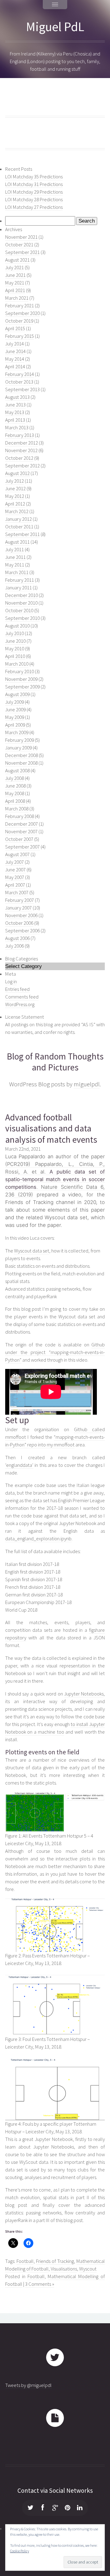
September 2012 (22, 466)
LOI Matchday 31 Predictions (34, 184)
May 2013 (15, 412)
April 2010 (15, 656)
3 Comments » (40, 2284)
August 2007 (17, 854)
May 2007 (15, 877)
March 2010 (17, 664)
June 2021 (15, 275)
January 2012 (18, 519)
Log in (11, 982)
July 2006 (15, 946)
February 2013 (20, 435)
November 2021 (21, 237)
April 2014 (15, 367)
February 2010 (20, 672)
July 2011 (15, 550)
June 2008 (15, 786)
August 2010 (17, 626)
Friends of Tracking (55, 2261)
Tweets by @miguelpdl (28, 2385)
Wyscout (88, 2269)
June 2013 (15, 405)
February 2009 (20, 740)
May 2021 (15, 283)
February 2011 (20, 580)
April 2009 (15, 725)
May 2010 (15, 649)
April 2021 (15, 290)
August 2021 (17, 260)
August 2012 (17, 473)
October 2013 (19, 382)
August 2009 (17, 694)
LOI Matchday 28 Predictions (34, 200)
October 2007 (19, 839)
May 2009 (15, 717)
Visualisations (64, 2269)
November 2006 (21, 915)
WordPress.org (20, 1004)
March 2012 (17, 511)
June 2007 (15, 870)
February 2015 (20, 336)
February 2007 (20, 900)
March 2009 (17, 732)
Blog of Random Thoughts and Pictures (55, 1062)
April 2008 (15, 801)
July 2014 (15, 344)
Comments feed (22, 997)
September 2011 (22, 534)
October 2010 (19, 611)
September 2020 (22, 313)
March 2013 (17, 428)
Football (25, 2261)
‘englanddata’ (19, 1465)
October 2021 (19, 245)
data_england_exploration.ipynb (38, 1539)
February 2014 (20, 374)
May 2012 (15, 496)
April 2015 (15, 329)
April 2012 (15, 504)
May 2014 (15, 359)
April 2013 (15, 420)
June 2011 (15, 557)
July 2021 (15, 268)
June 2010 (15, 641)
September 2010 (22, 618)
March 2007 (17, 893)
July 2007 (15, 862)
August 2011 (17, 542)
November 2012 (21, 450)
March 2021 (17, 298)
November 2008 (21, 763)
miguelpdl (87, 1084)
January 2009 (18, 748)
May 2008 (15, 793)
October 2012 (19, 458)
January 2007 (18, 908)
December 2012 (22, 443)
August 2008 (17, 771)
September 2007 (22, 847)
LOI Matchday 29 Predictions (34, 192)
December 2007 (22, 824)
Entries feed (17, 989)
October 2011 (19, 527)
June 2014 (15, 351)
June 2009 (15, 710)
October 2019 (19, 321)
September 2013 (22, 389)
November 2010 (21, 603)
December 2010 (22, 595)
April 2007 (15, 885)
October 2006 (19, 923)
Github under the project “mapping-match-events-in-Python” (55, 1352)
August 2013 (17, 397)
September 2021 (22, 252)
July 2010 (15, 633)
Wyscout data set (32, 1251)
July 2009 (15, 702)
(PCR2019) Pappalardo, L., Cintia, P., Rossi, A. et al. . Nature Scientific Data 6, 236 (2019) (55, 1179)
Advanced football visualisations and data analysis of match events (51, 1128)
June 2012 (15, 489)
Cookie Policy (20, 2551)
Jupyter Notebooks (84, 1694)
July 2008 (15, 778)
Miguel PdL (55, 27)
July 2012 (15, 481)
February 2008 (20, 816)
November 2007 (21, 832)
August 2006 (17, 938)
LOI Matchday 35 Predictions (34, 177)
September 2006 (22, 931)
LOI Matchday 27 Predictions (34, 207)
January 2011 (18, 588)
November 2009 (21, 679)
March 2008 (17, 809)
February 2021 (20, 306)
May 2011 (15, 565)
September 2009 (22, 687)
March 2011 (17, 572)
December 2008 (22, 755)
